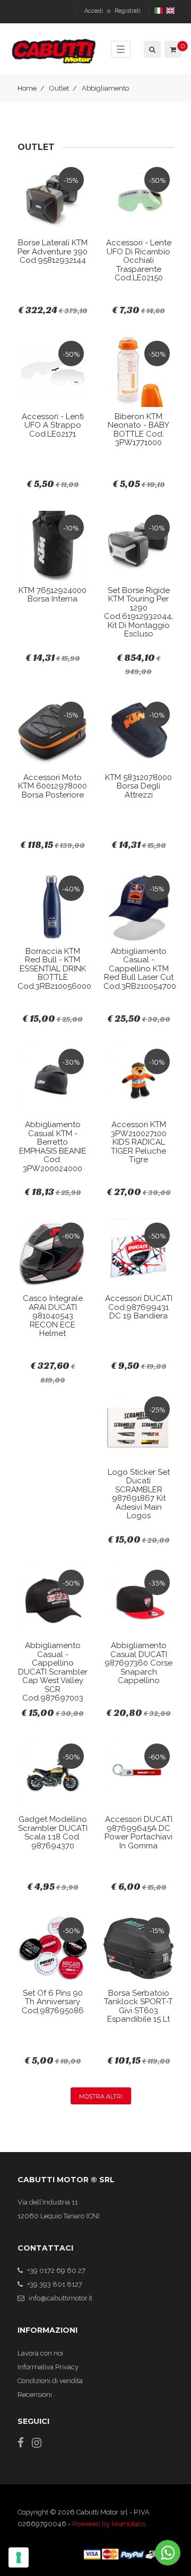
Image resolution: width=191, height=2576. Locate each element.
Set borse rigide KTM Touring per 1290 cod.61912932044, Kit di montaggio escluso (138, 612)
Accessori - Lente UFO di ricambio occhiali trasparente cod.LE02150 (139, 260)
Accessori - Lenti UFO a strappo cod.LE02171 (53, 425)
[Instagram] (37, 2443)
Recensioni (35, 2394)
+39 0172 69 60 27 (56, 2270)
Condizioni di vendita (50, 2381)
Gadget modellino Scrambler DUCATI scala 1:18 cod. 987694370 (53, 1833)
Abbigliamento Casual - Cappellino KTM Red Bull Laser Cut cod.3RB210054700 (140, 969)
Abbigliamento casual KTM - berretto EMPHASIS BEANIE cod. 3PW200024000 (53, 1147)
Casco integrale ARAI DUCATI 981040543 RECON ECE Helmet (53, 1316)
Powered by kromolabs (109, 2524)
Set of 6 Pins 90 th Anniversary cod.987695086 (53, 2002)
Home (27, 88)
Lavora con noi (40, 2353)
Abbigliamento (105, 88)
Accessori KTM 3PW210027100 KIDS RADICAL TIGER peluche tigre (139, 1142)
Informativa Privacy (48, 2367)
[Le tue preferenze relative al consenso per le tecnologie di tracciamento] (19, 2557)
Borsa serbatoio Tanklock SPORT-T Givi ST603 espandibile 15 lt (138, 2006)
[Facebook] (21, 2443)
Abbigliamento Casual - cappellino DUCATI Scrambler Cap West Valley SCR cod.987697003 (53, 1672)
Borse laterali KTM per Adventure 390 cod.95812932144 (53, 251)
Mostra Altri (101, 2096)
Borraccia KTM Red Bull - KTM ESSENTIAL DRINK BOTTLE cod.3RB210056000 (54, 969)
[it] (159, 11)
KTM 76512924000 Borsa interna (53, 595)
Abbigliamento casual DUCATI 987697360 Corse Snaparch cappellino (138, 1663)
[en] (171, 11)
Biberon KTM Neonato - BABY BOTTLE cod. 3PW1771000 (138, 430)
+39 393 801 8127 (55, 2284)
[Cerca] (151, 49)
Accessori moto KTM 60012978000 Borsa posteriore (53, 786)
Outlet (59, 88)
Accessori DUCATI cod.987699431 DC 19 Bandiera (139, 1307)
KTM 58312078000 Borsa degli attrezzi (138, 786)
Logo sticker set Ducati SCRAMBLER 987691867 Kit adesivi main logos (139, 1494)
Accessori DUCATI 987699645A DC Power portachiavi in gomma (138, 1833)
